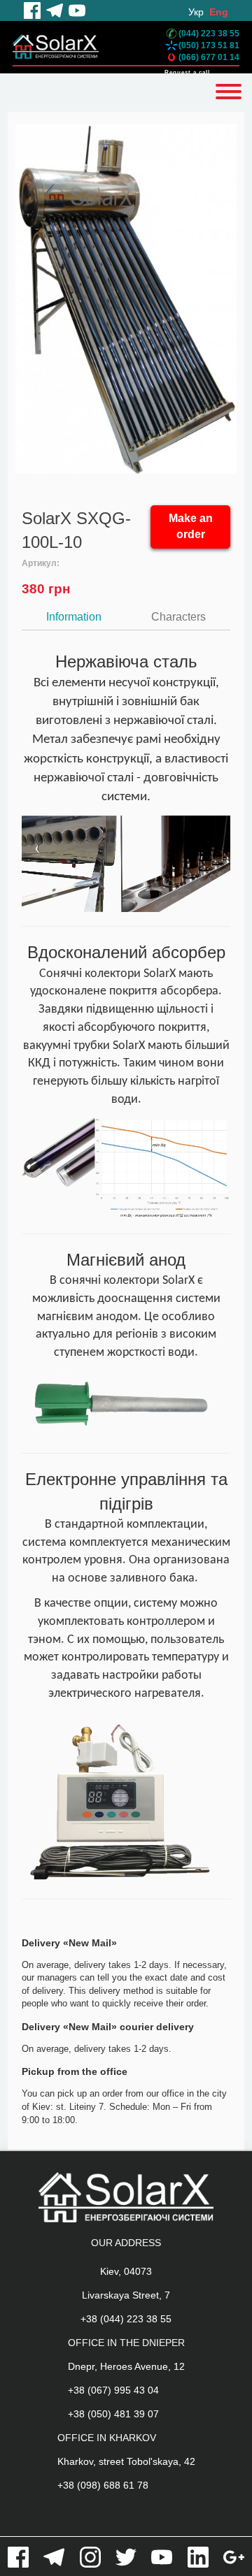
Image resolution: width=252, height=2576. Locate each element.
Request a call (187, 72)
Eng (219, 12)
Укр (196, 12)
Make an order (191, 526)
